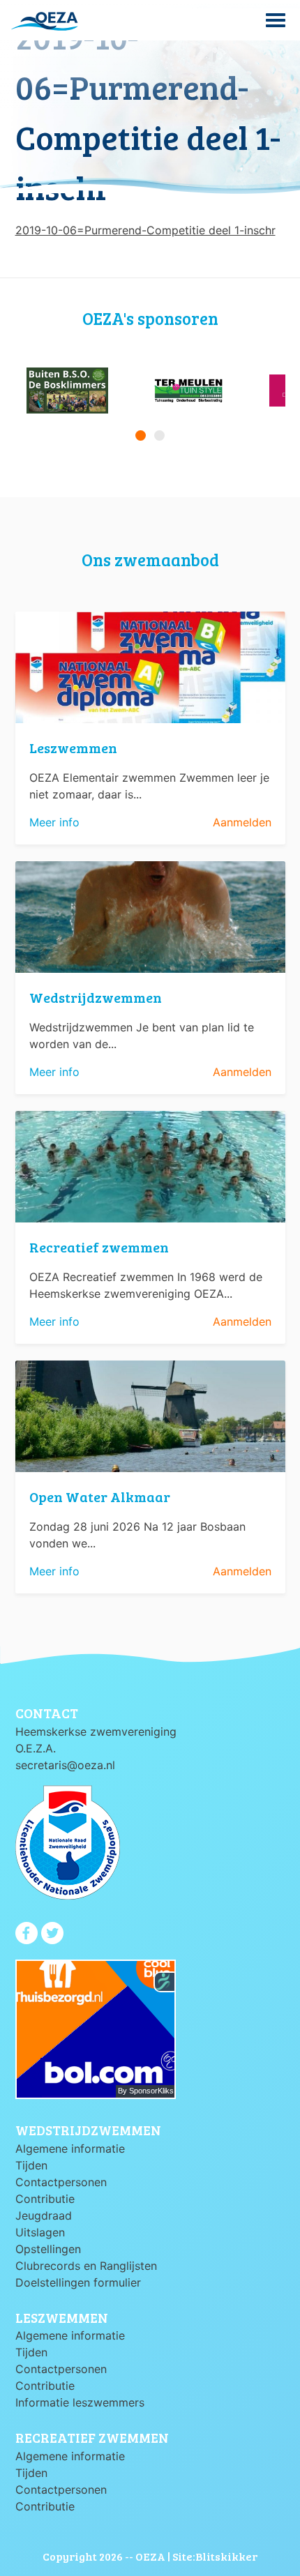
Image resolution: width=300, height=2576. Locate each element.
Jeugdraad (44, 2215)
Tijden (31, 2165)
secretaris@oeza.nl (65, 1765)
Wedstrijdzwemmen (96, 997)
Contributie (45, 2199)
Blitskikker (226, 2556)
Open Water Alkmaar (100, 1497)
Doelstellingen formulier (78, 2282)
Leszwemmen (73, 748)
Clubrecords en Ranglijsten (86, 2266)
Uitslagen (40, 2232)
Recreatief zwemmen (99, 1247)
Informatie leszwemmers (80, 2402)
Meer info (54, 822)
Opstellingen (48, 2249)
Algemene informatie (70, 2149)
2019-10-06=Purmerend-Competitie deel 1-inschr (145, 230)
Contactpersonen (61, 2182)
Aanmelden (242, 822)
